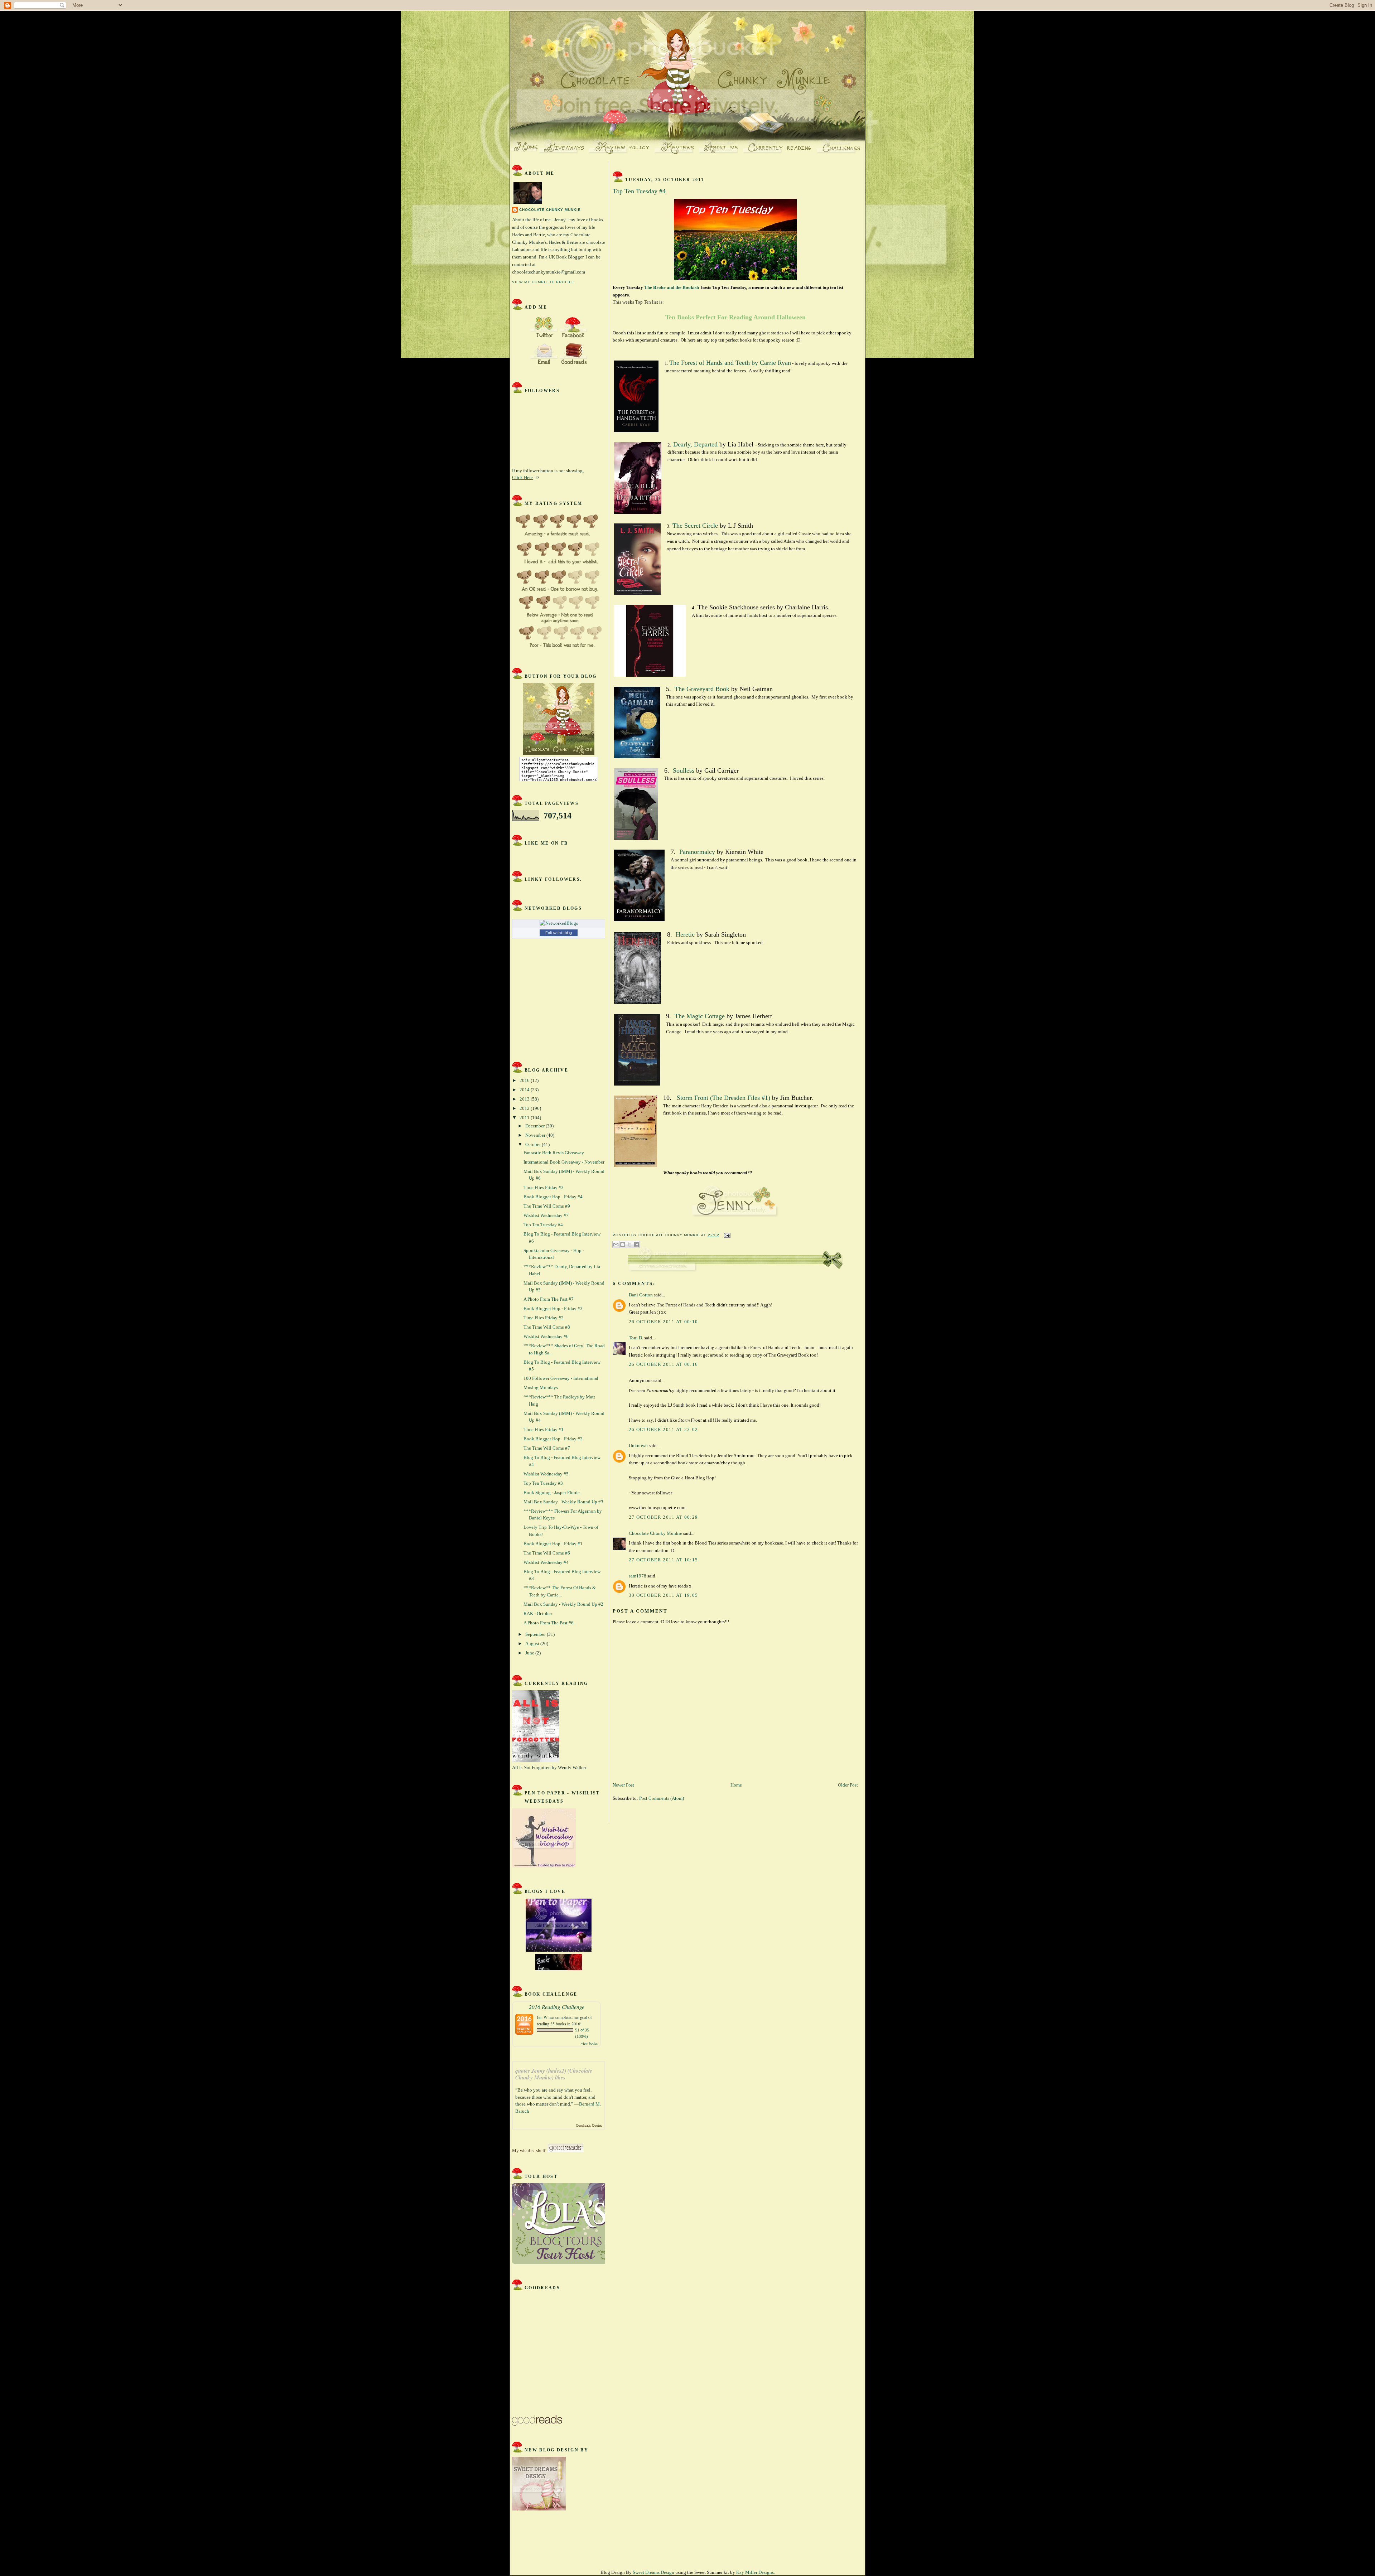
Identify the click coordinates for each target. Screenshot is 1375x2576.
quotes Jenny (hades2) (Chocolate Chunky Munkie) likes (554, 2074)
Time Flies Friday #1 (544, 1429)
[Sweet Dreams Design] (539, 2509)
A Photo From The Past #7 (549, 1299)
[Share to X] (629, 1244)
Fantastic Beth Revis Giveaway (554, 1153)
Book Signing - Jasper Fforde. (552, 1492)
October (534, 1144)
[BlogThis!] (623, 1244)
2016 (525, 1080)
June (530, 1653)
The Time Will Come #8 (547, 1327)
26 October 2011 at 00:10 (663, 1322)
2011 (525, 1118)
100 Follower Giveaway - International (561, 1378)
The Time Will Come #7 (547, 1448)
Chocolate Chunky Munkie (550, 210)
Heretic (684, 934)
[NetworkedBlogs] (559, 923)
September (536, 1634)
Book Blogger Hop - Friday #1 (553, 1544)
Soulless (684, 770)
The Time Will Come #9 (547, 1206)
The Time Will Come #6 (547, 1553)
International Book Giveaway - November (564, 1162)
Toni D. (636, 1338)
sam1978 (638, 1576)
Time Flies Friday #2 (544, 1318)
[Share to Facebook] (636, 1244)
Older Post (848, 1785)
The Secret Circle (695, 526)
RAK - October (538, 1613)
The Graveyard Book (702, 689)
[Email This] (616, 1244)
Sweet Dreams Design (653, 2572)
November (536, 1135)
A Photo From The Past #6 (549, 1623)
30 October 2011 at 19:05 (663, 1595)
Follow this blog (559, 933)
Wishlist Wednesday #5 (546, 1474)
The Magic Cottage (700, 1016)
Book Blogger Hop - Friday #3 (553, 1308)
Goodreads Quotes (589, 2125)
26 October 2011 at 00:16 (663, 1364)
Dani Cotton (641, 1295)
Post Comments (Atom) (662, 1798)
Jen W (542, 2017)
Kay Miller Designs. (756, 2572)
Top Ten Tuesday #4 (543, 1225)
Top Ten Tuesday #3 (543, 1483)
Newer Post (623, 1785)
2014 (525, 1090)
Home (736, 1785)
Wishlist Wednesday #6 (546, 1336)
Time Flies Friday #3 (544, 1187)
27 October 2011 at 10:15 (663, 1560)
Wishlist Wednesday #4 (546, 1562)
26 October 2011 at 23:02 (663, 1429)
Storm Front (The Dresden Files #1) (723, 1098)
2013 (525, 1099)
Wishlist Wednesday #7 (546, 1215)
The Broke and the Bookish (672, 287)
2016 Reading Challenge (557, 2007)
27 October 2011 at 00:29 (663, 1517)
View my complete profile (543, 282)
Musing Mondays (541, 1388)
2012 (525, 1108)
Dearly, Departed (695, 444)
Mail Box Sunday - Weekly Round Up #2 (563, 1604)
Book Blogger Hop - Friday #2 (553, 1439)
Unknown (638, 1446)
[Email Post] (726, 1235)
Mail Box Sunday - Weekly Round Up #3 (563, 1502)
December (535, 1126)
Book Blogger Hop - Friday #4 (553, 1197)
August (533, 1644)
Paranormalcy (697, 852)
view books (589, 2043)
